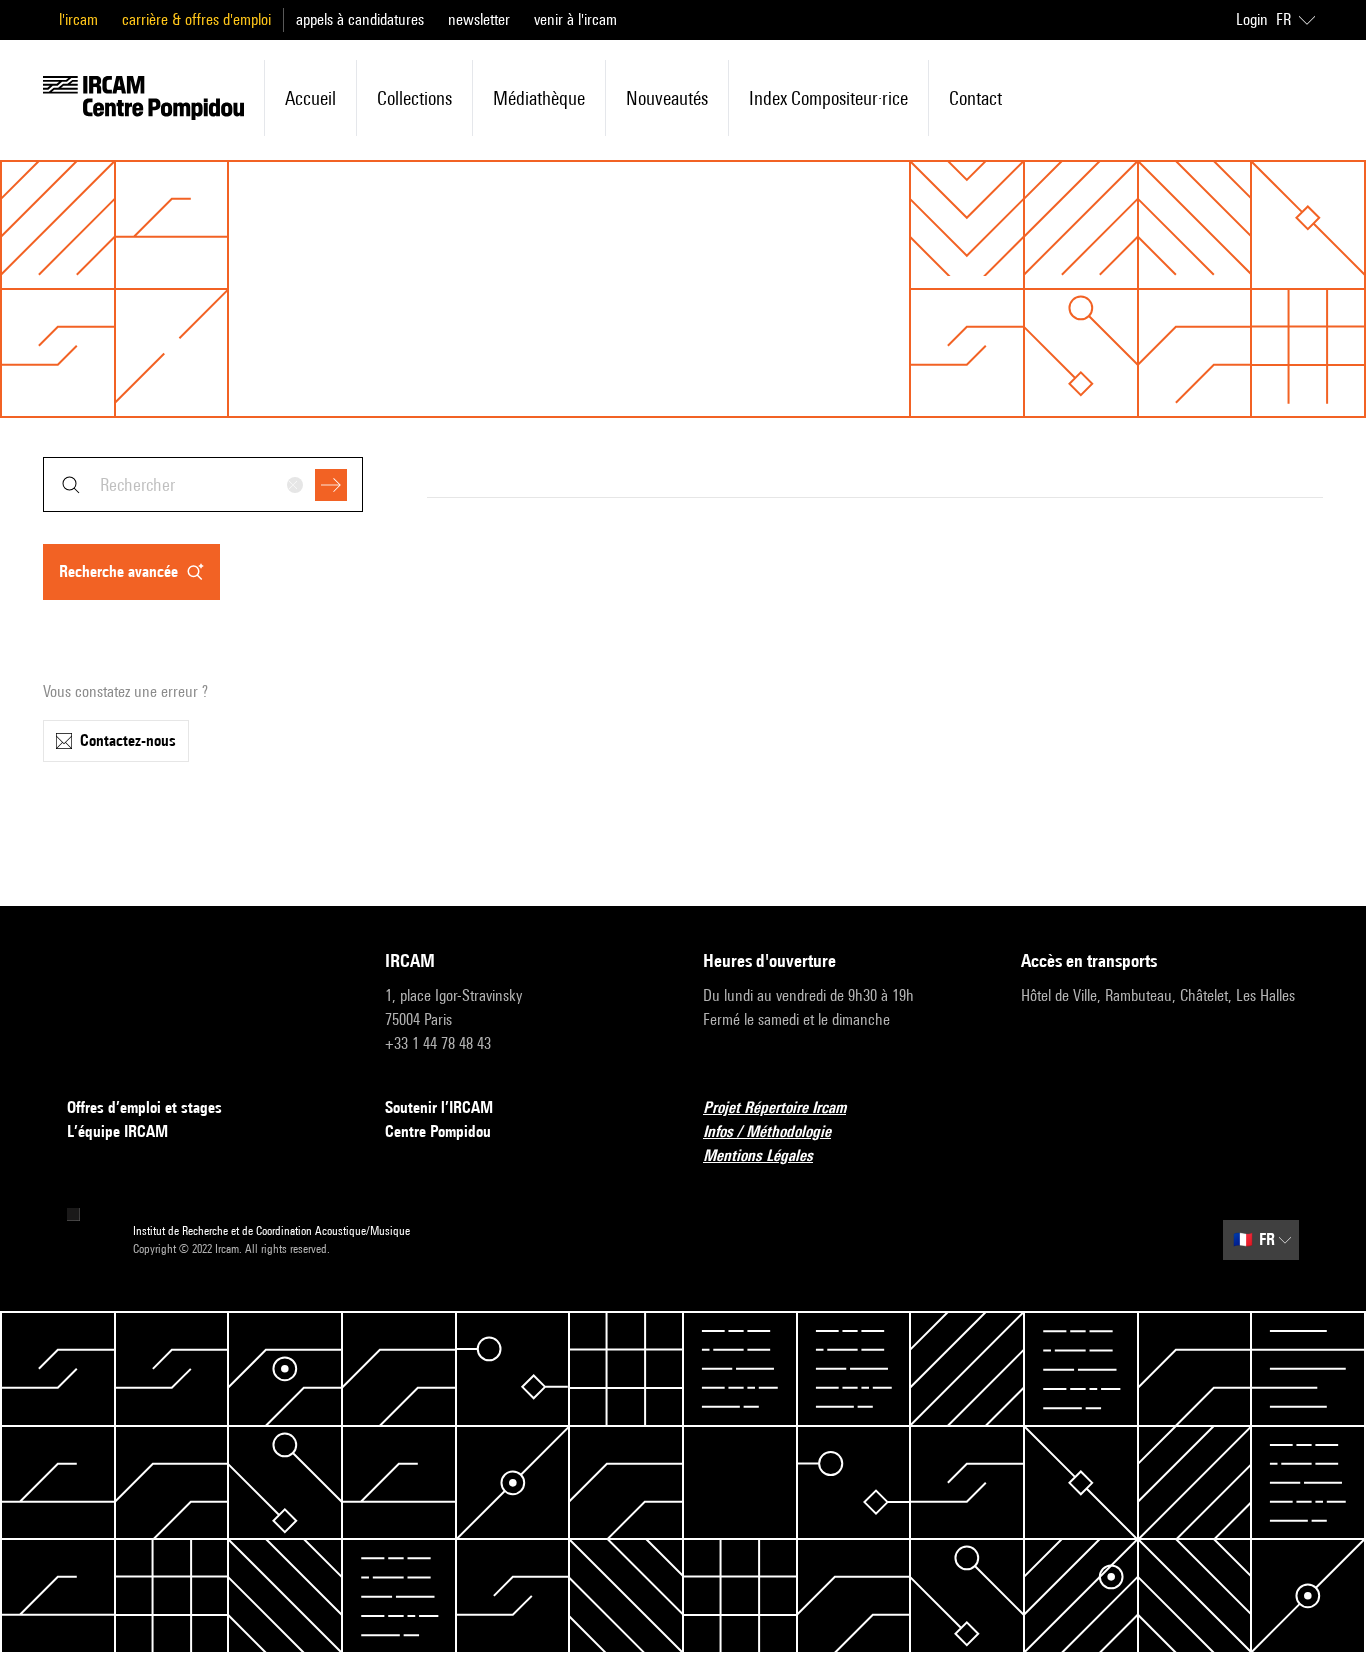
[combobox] (203, 484)
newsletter (479, 19)
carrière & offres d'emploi (196, 19)
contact (975, 98)
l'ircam (78, 19)
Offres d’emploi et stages (144, 1107)
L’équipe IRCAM (117, 1131)
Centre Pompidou (438, 1131)
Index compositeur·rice (828, 98)
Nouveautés (667, 98)
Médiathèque (539, 98)
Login (1252, 19)
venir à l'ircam (575, 19)
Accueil (310, 98)
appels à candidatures (360, 19)
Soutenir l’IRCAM (439, 1107)
